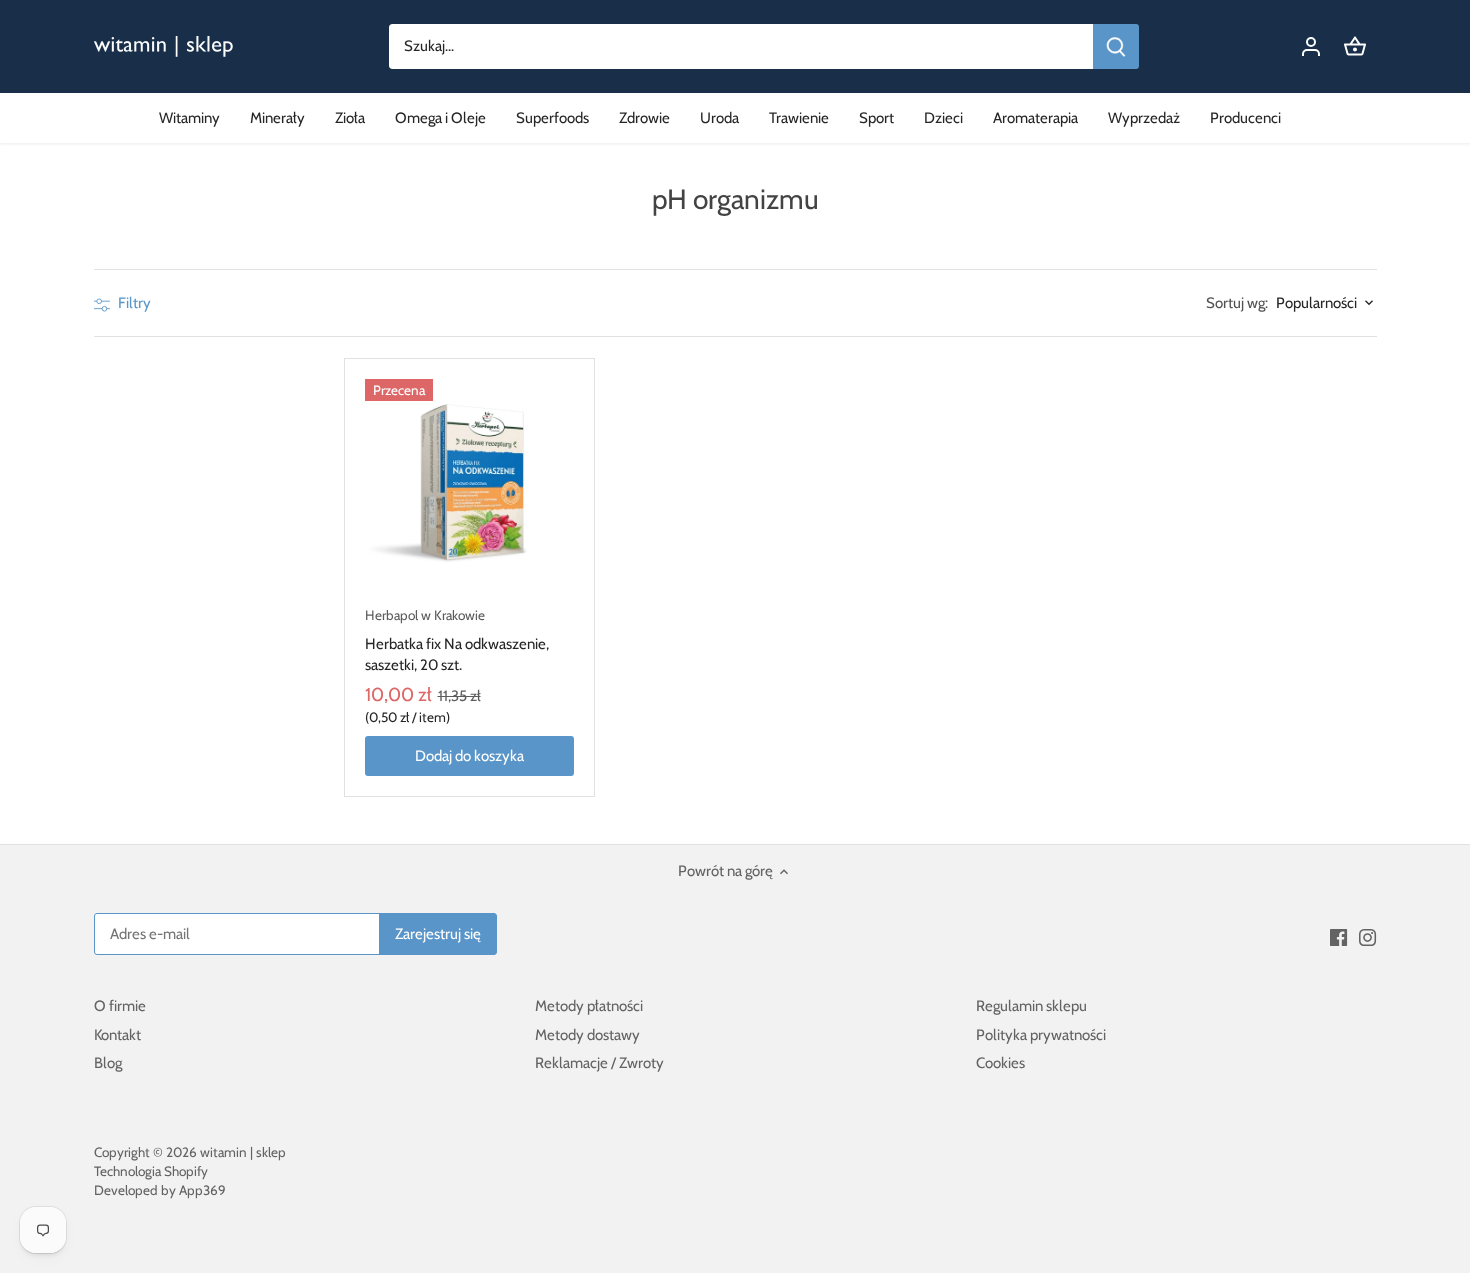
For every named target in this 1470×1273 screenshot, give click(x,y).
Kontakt (117, 1035)
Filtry (133, 303)
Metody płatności (589, 1006)
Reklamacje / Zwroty (599, 1063)
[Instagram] (1367, 937)
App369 (202, 1190)
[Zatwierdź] (1116, 46)
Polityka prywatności (1041, 1035)
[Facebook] (1338, 937)
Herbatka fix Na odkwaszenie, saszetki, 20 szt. (457, 640)
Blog (108, 1063)
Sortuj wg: (1237, 303)
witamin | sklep (243, 1152)
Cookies (1000, 1063)
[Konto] (1311, 46)
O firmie (120, 1006)
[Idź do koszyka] (1355, 46)
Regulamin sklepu (1031, 1006)
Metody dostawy (587, 1035)
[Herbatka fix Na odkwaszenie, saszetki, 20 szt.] (470, 484)
